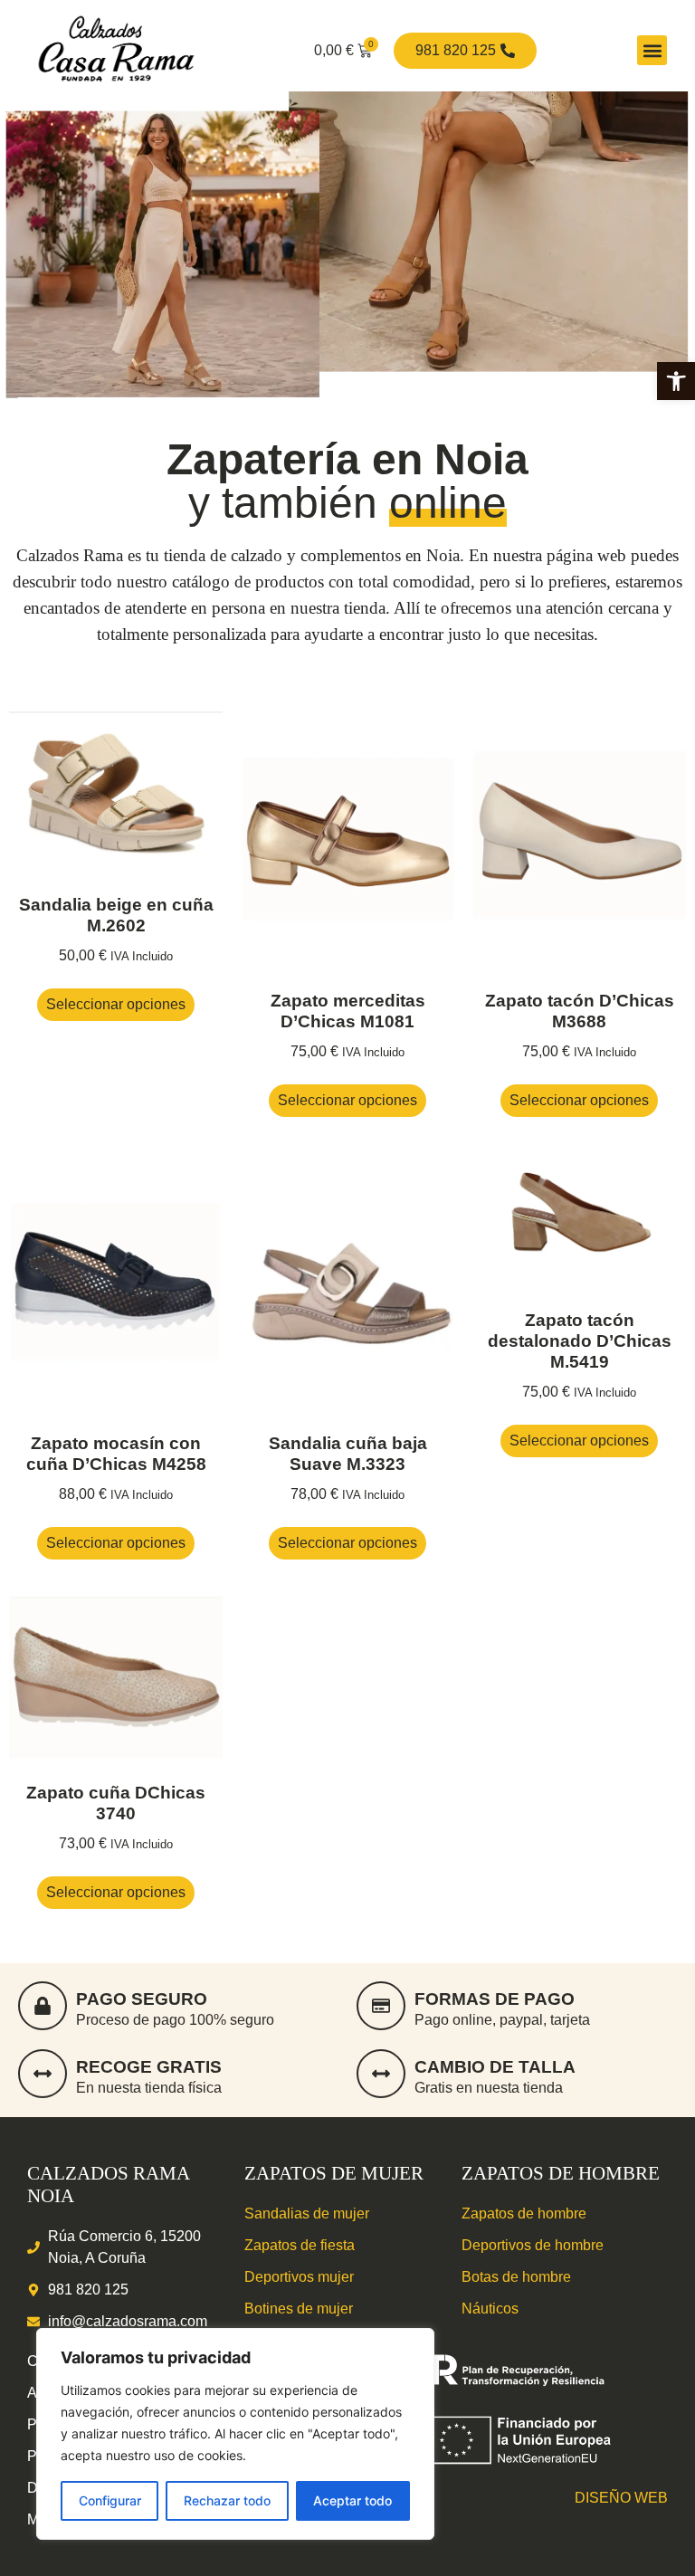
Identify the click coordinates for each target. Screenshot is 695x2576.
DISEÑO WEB (621, 2498)
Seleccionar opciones (116, 1004)
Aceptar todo (352, 2500)
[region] (235, 2434)
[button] (676, 381)
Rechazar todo (227, 2500)
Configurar (110, 2500)
